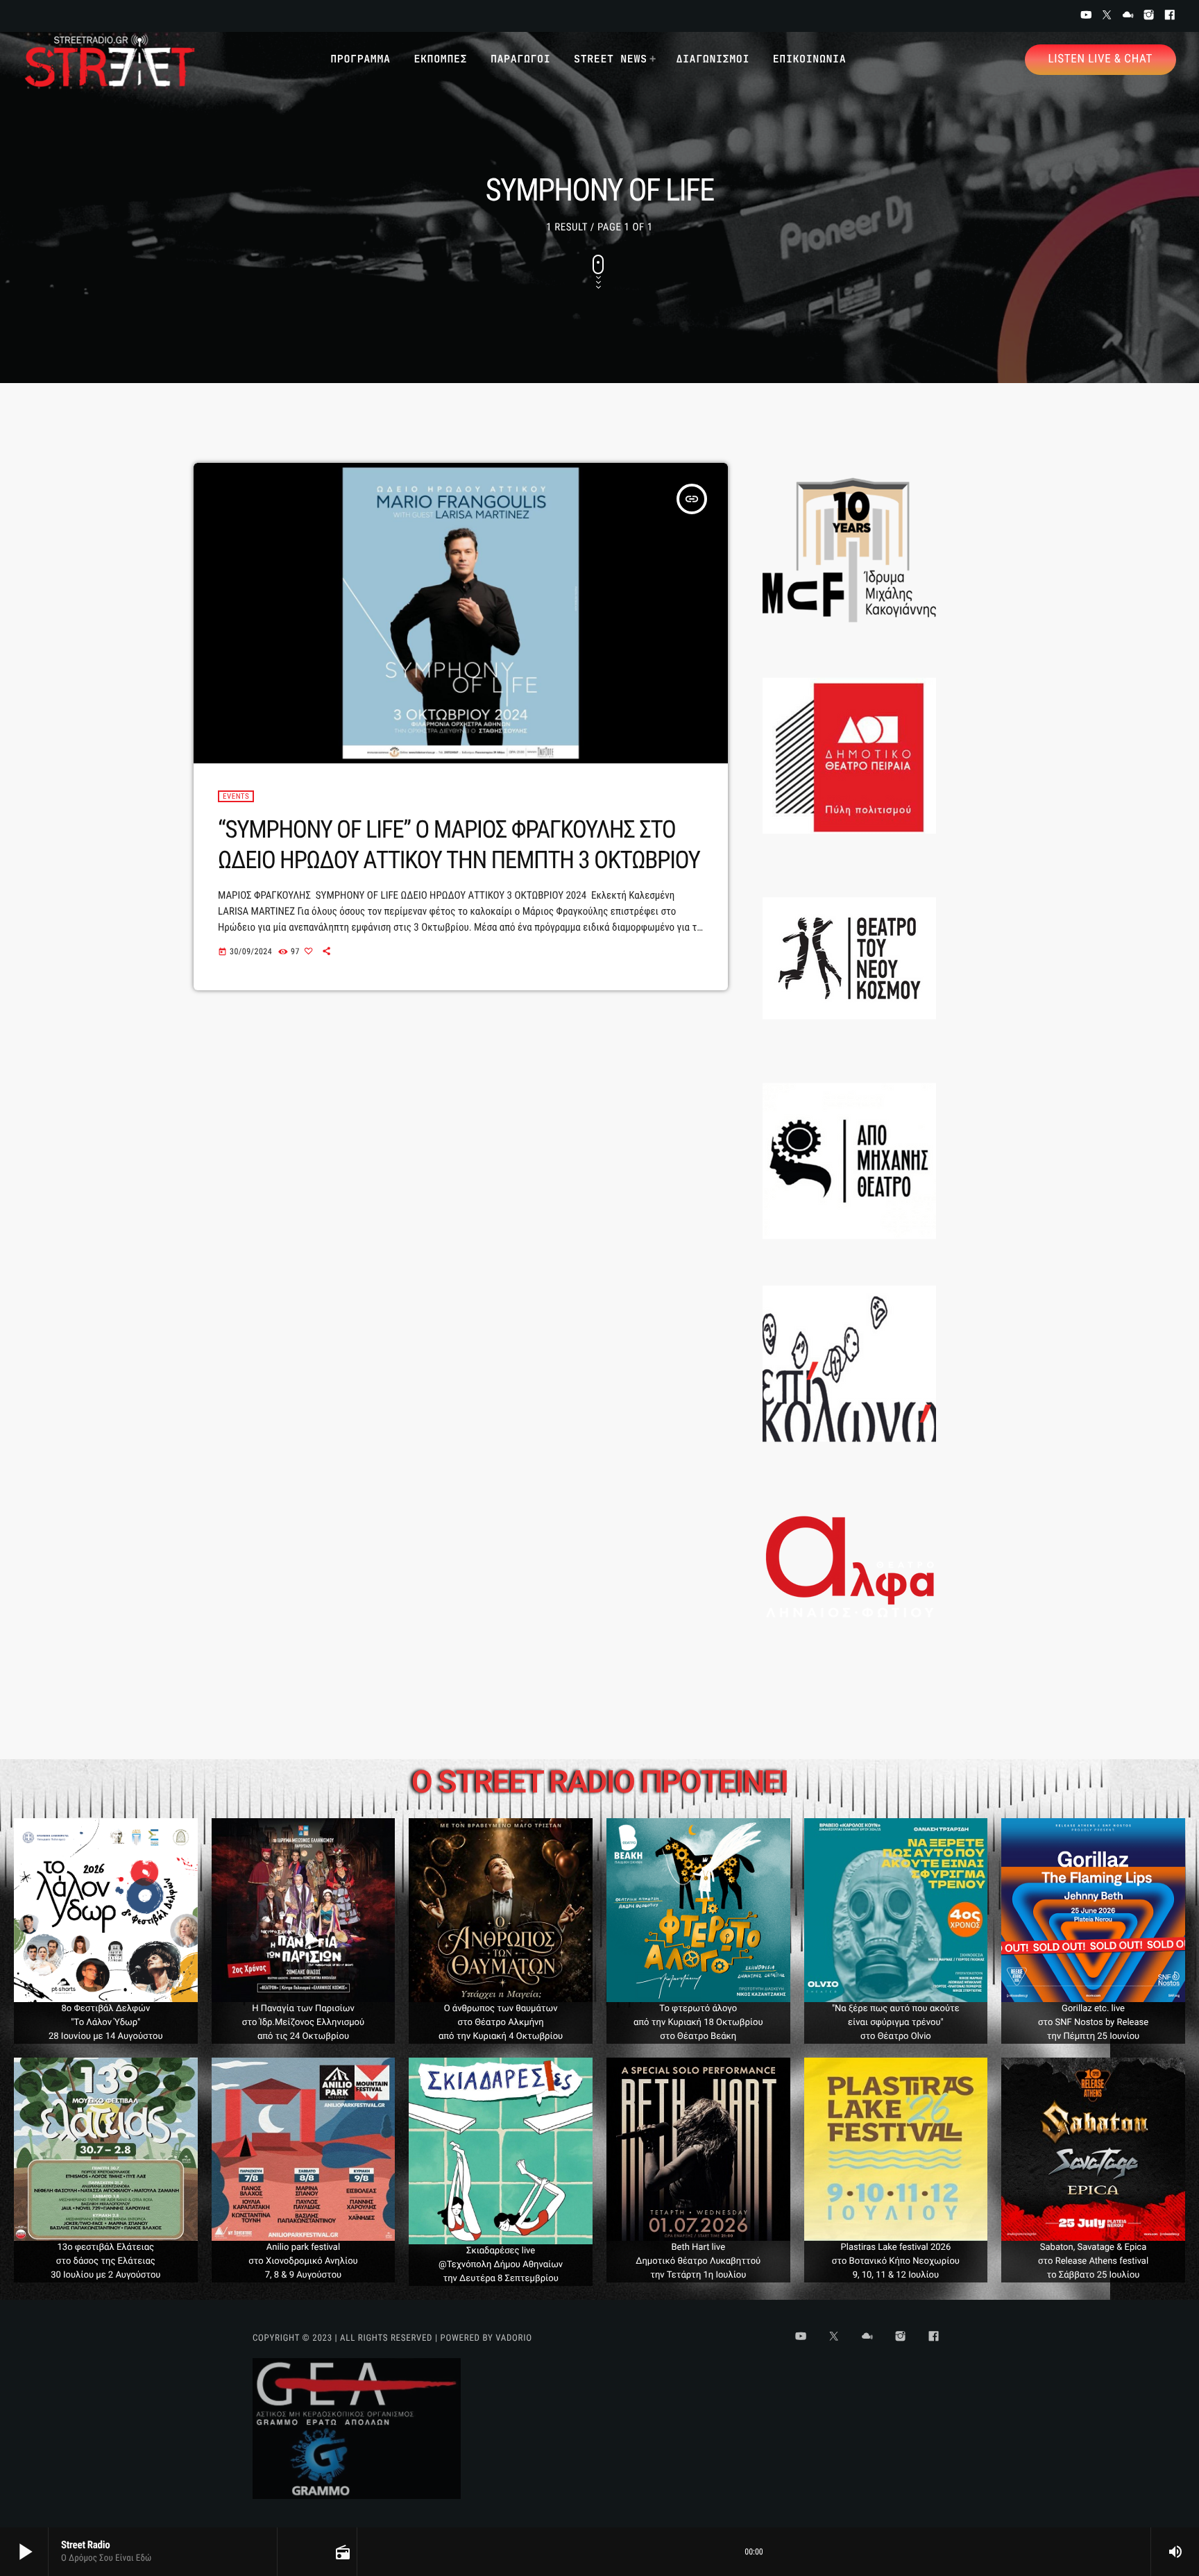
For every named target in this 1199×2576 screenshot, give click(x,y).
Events (236, 796)
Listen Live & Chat (1100, 59)
